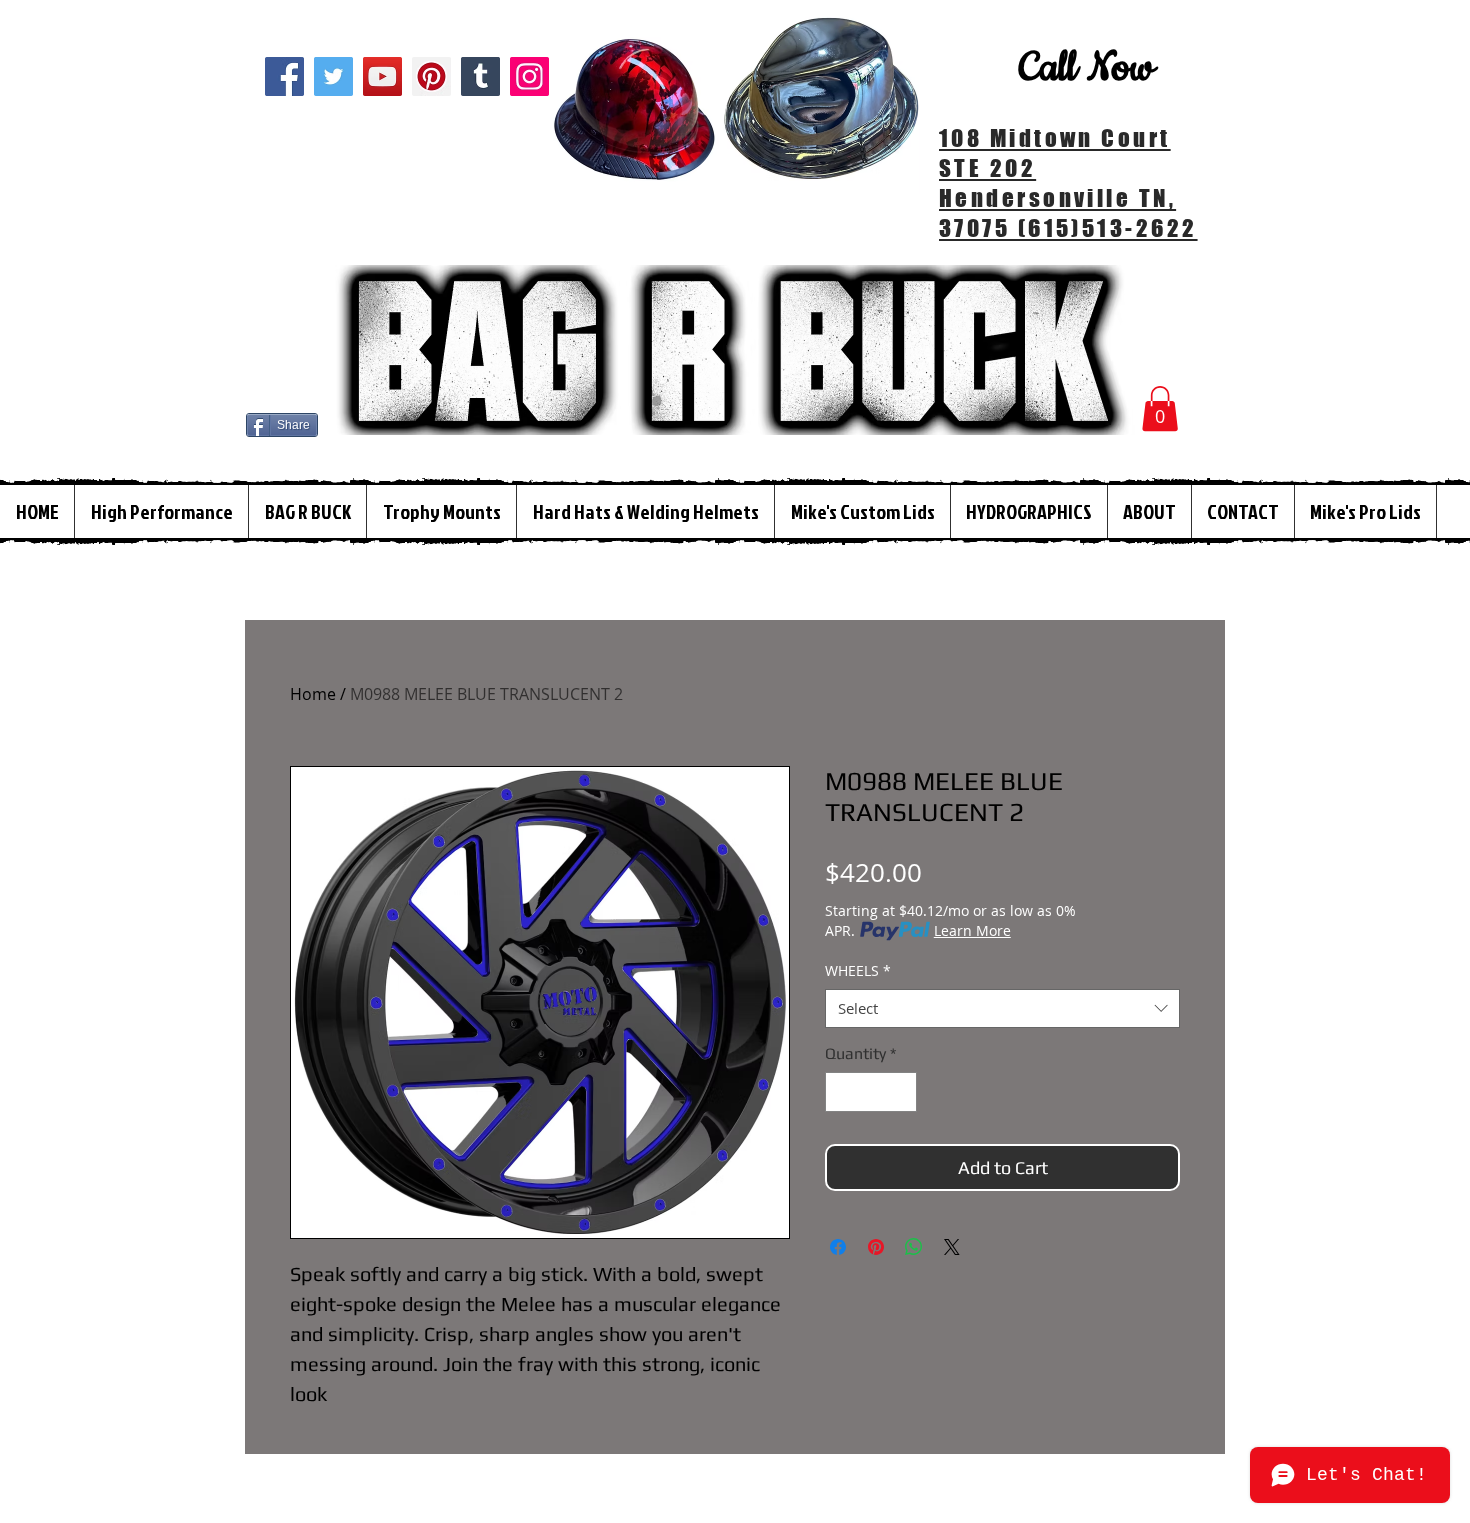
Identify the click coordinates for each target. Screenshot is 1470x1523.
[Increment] (900, 1092)
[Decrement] (842, 1092)
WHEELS (858, 970)
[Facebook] (284, 76)
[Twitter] (333, 76)
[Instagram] (529, 76)
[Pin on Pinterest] (876, 1247)
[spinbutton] (871, 1092)
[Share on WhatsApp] (914, 1247)
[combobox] (1002, 1008)
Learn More (972, 930)
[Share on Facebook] (838, 1247)
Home (313, 694)
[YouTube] (382, 76)
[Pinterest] (431, 76)
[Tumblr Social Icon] (480, 76)
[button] (1160, 408)
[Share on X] (952, 1247)
